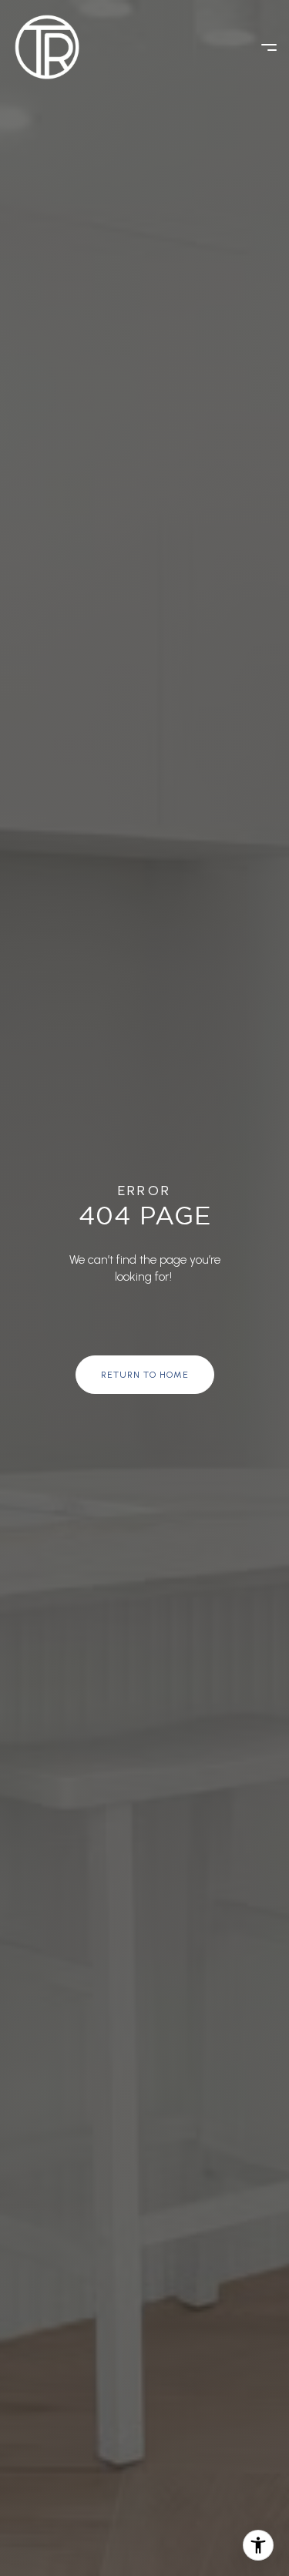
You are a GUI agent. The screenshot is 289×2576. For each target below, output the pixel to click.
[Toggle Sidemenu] (261, 47)
